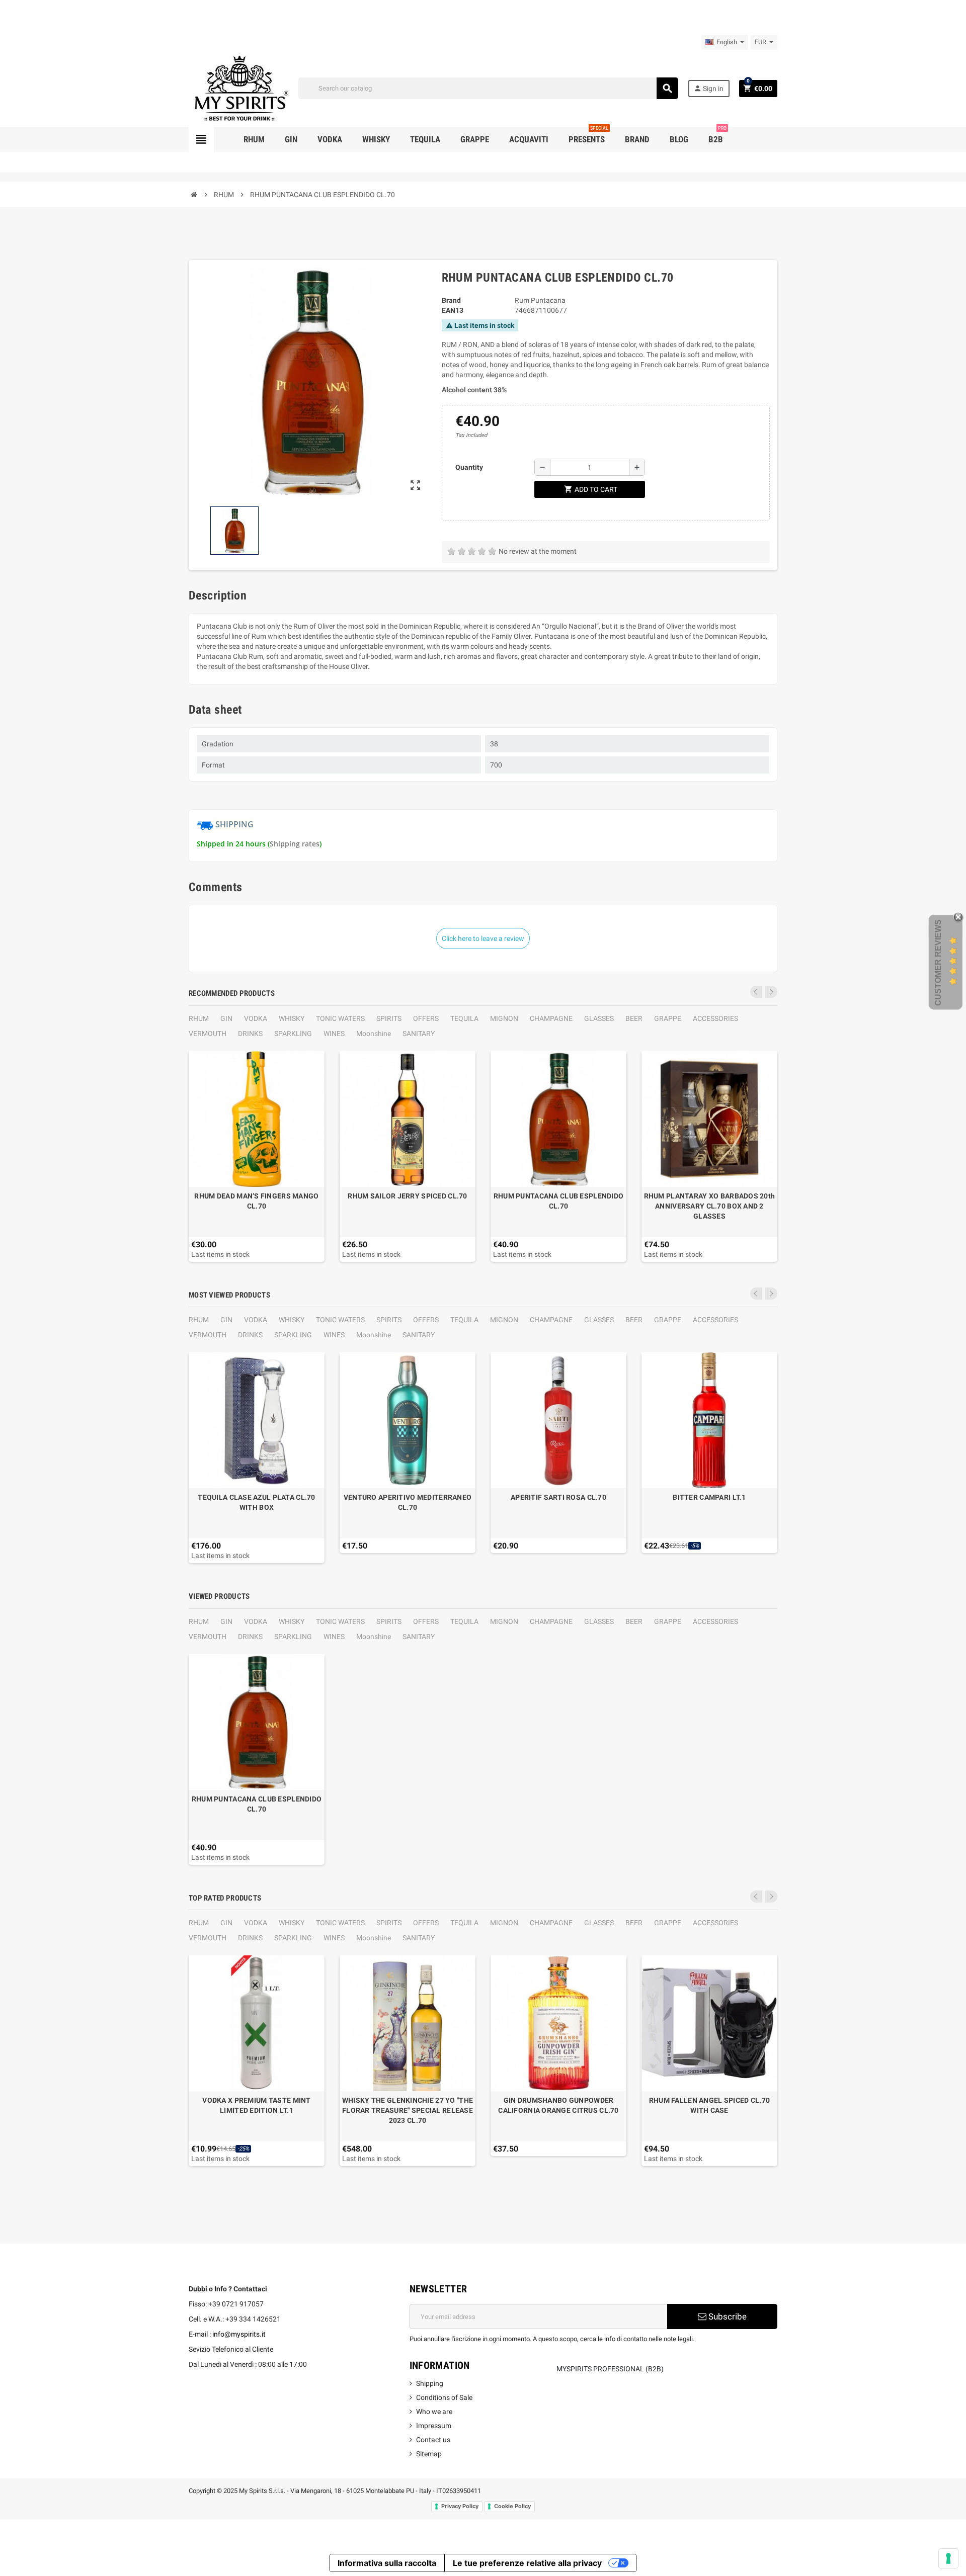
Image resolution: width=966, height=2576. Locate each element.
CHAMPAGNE (551, 1018)
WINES (334, 1034)
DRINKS (250, 1034)
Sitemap (429, 2454)
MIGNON (504, 1018)
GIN (226, 1018)
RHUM (199, 1018)
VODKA (256, 1018)
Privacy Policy (460, 2506)
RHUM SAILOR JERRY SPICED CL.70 (407, 1196)
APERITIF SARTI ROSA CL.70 (558, 1497)
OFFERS (426, 1018)
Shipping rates (295, 844)
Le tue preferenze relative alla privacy (527, 2563)
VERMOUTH (208, 1034)
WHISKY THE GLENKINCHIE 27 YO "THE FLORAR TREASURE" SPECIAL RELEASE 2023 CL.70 (408, 2110)
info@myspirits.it (239, 2334)
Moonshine (374, 1034)
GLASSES (599, 1018)
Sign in (708, 88)
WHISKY (292, 1018)
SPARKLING (293, 1034)
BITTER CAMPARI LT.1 (709, 1497)
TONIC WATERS (340, 1018)
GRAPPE (668, 1018)
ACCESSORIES (715, 1018)
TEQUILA (464, 1018)
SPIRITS (389, 1018)
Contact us (433, 2440)
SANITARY (419, 1034)
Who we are (434, 2412)
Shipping (430, 2383)
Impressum (434, 2426)
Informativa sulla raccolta (387, 2563)
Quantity (469, 467)
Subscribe (727, 2316)
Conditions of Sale (444, 2397)
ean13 (453, 310)
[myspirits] (239, 88)
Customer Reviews (938, 963)
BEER (634, 1018)
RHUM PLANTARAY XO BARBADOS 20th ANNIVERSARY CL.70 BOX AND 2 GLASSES (710, 1206)
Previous (756, 992)
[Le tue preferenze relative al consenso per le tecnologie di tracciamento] (948, 2558)
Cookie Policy (512, 2506)
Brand (451, 300)
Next (771, 992)
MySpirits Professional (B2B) (610, 2369)
